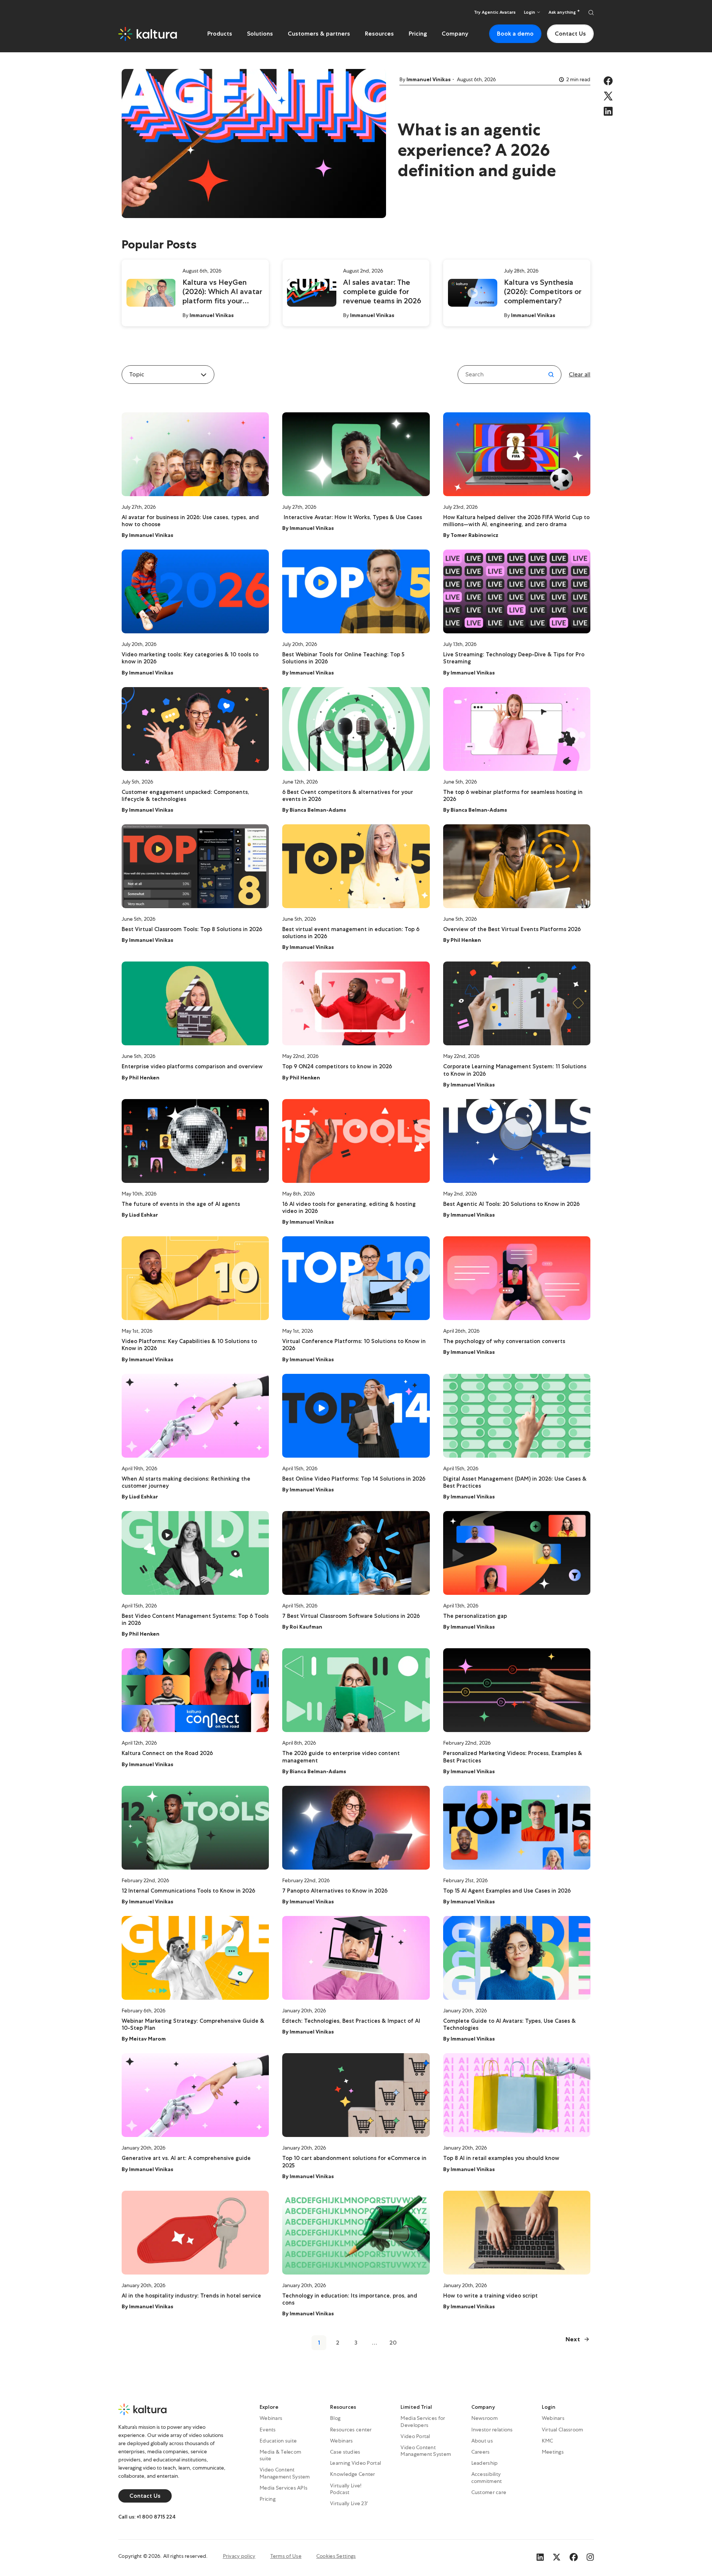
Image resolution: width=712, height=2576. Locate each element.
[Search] (591, 12)
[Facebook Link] (574, 2556)
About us (482, 2441)
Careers (481, 2452)
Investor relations (492, 2430)
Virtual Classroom (563, 2430)
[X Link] (557, 2556)
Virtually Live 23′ (349, 2503)
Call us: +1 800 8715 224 (147, 2517)
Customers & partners (319, 34)
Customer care (489, 2492)
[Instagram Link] (590, 2556)
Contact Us (570, 34)
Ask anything (563, 12)
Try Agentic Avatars (495, 12)
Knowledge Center (352, 2474)
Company (455, 34)
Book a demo (515, 34)
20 (393, 2343)
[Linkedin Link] (540, 2556)
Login (549, 2407)
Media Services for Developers (423, 2421)
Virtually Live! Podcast (346, 2489)
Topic (137, 374)
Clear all (580, 374)
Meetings (553, 2452)
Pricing (418, 34)
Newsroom (484, 2418)
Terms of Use (286, 2556)
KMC (548, 2441)
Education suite (278, 2441)
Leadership (485, 2463)
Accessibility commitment (487, 2477)
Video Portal (415, 2436)
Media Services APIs (284, 2488)
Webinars (271, 2418)
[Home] (148, 34)
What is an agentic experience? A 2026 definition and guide (477, 150)
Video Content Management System (285, 2473)
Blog (335, 2418)
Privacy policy (239, 2556)
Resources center (351, 2430)
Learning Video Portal (355, 2463)
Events (268, 2430)
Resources (379, 34)
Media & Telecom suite (280, 2455)
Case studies (345, 2452)
